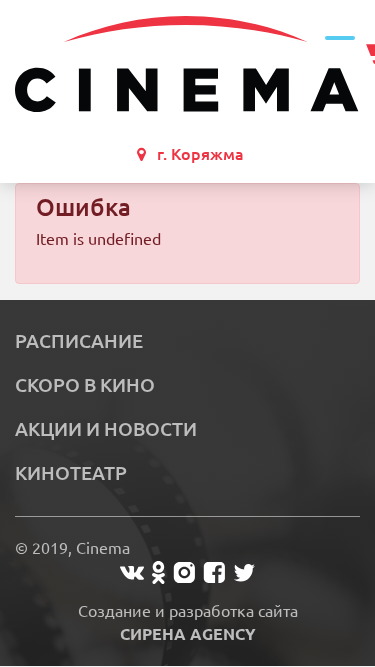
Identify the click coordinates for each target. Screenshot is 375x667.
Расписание (79, 341)
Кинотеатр (71, 473)
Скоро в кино (85, 385)
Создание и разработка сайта (188, 622)
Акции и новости (106, 429)
